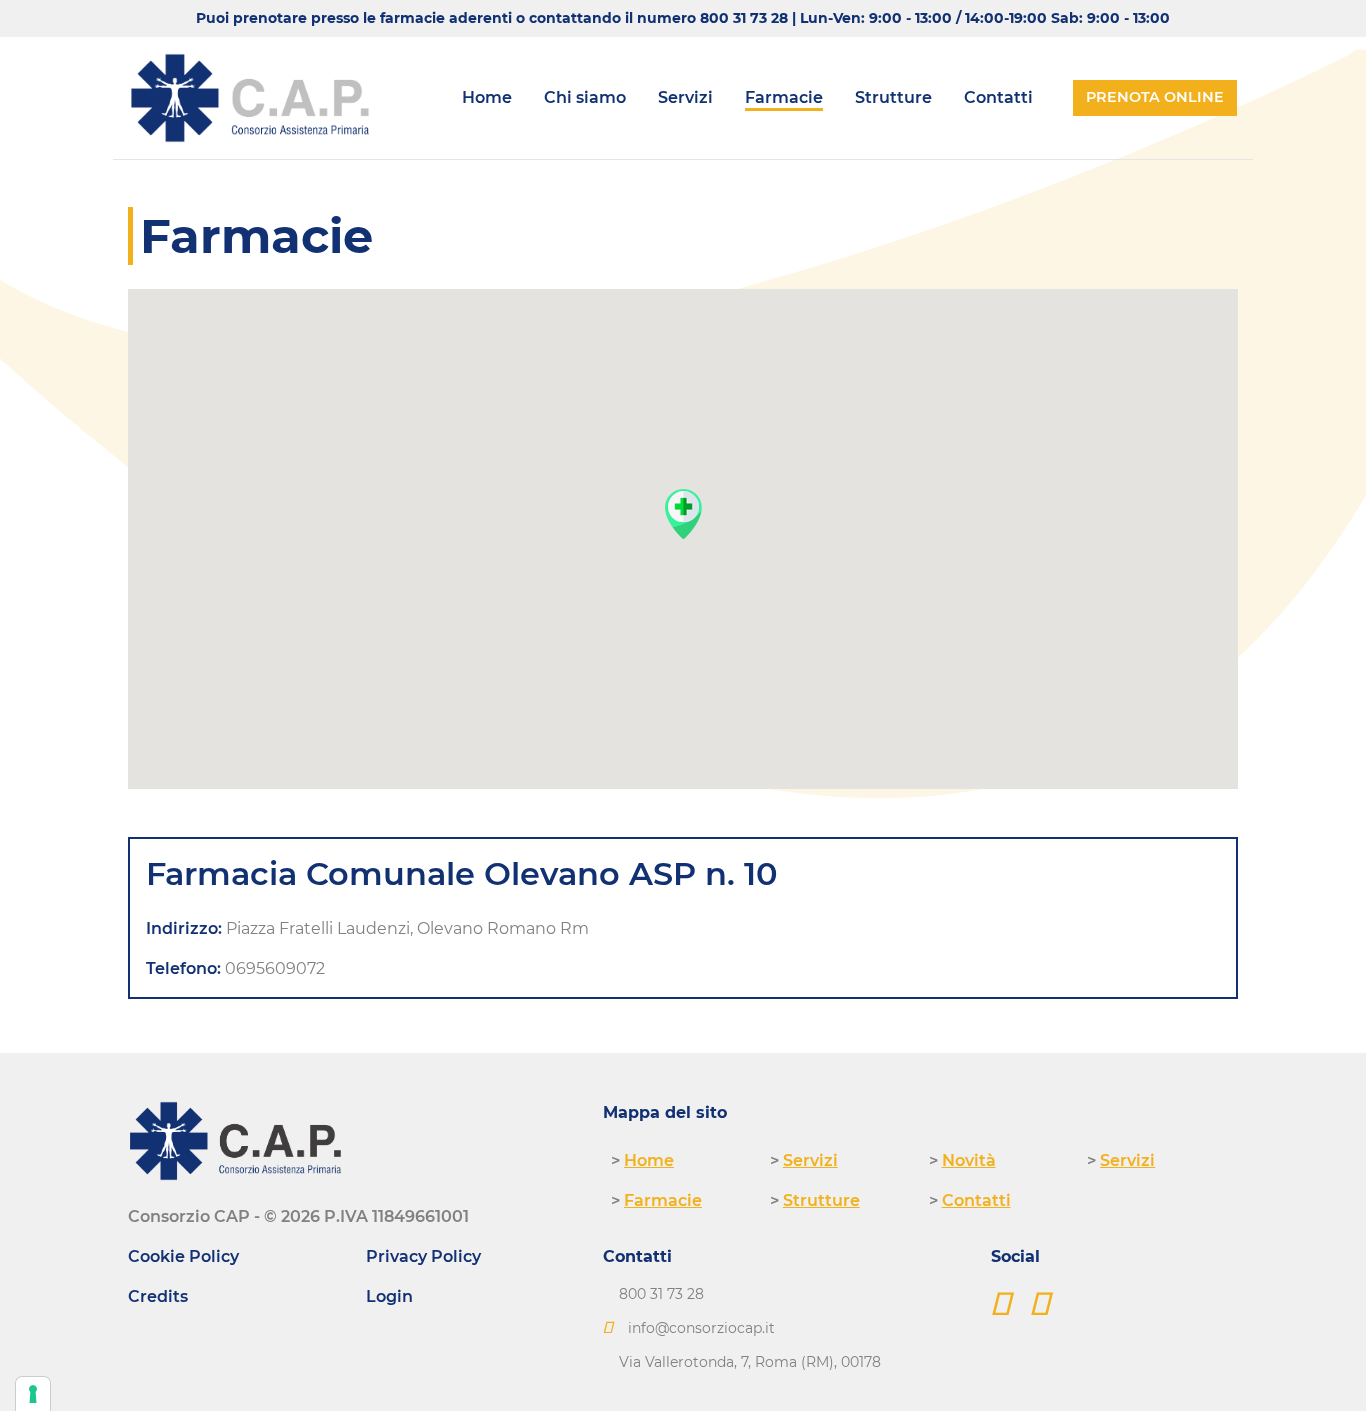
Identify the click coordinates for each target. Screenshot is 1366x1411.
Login (389, 1296)
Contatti (998, 97)
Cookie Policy (183, 1256)
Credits (158, 1296)
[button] (683, 513)
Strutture (893, 97)
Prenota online (1155, 97)
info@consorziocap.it (701, 1328)
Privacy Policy (423, 1256)
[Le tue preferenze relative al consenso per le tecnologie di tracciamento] (33, 1394)
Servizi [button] (685, 97)
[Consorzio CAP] (250, 98)
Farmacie (784, 97)
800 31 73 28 (744, 18)
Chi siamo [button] (585, 97)
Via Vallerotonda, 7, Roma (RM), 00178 (750, 1362)
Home (487, 97)
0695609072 (275, 968)
